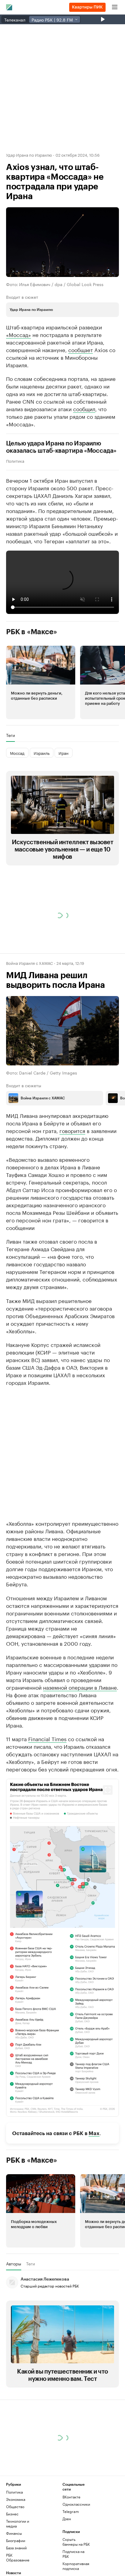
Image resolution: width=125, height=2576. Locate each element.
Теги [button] (10, 735)
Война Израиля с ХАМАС (29, 963)
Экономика (16, 2499)
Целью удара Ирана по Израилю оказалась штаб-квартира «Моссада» (61, 447)
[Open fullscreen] (108, 1790)
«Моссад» (19, 334)
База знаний (16, 2548)
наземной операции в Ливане (80, 1687)
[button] (41, 682)
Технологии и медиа (18, 2523)
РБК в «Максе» (32, 632)
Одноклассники (76, 2504)
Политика (15, 461)
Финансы (14, 2533)
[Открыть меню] (115, 7)
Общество (15, 2506)
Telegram (71, 2511)
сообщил (84, 408)
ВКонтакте (71, 2497)
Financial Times (47, 1738)
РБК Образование (18, 2557)
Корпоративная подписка (76, 2566)
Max (94, 2133)
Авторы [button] (14, 2264)
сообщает (81, 349)
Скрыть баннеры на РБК (76, 2542)
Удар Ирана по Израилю (29, 155)
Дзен (67, 2519)
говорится (72, 1130)
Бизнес (12, 2514)
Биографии (16, 2540)
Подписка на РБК (73, 2554)
